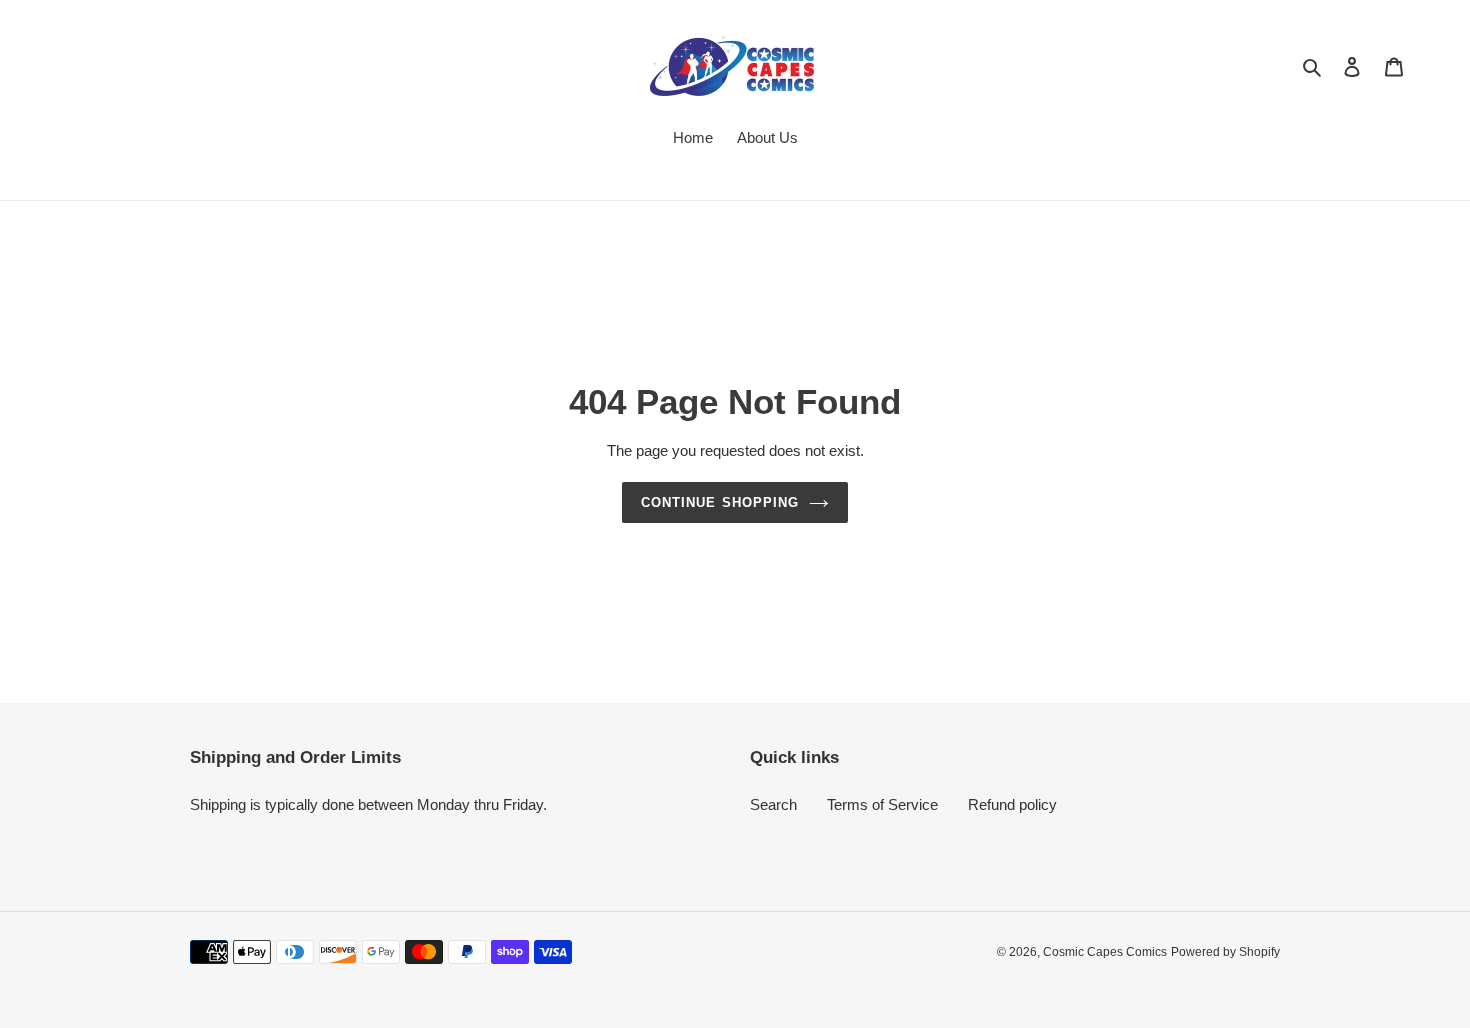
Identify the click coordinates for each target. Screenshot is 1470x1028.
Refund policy (1012, 804)
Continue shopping (720, 502)
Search (773, 804)
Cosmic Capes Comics (1105, 952)
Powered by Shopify (1225, 952)
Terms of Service (882, 804)
